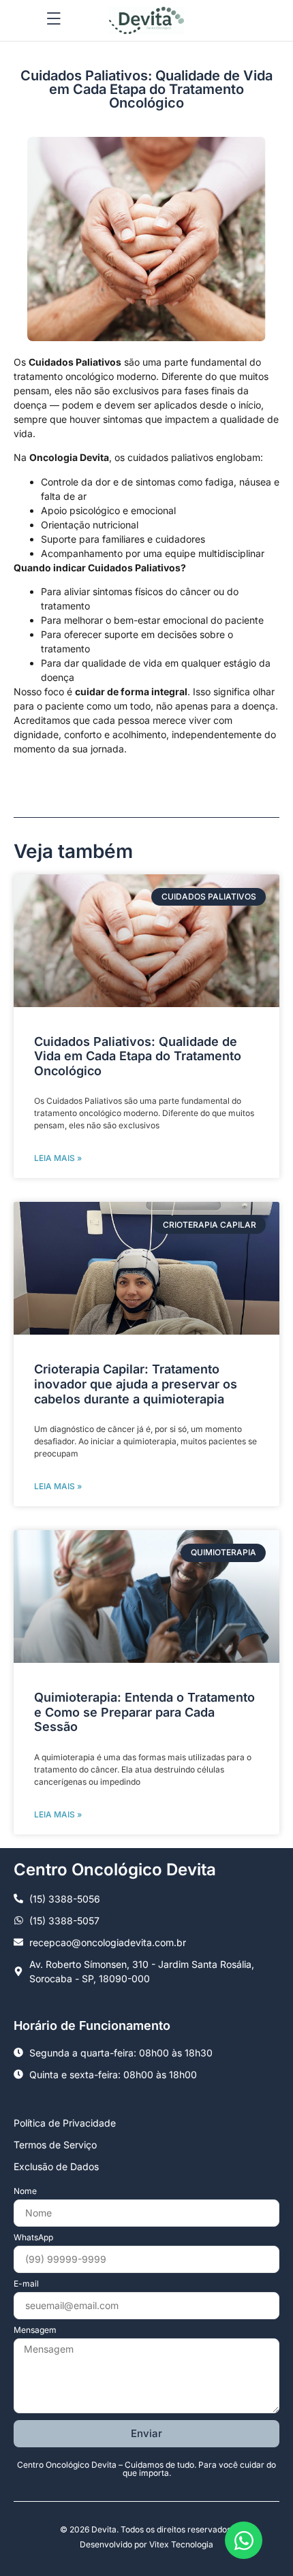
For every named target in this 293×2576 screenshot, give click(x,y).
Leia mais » (58, 1158)
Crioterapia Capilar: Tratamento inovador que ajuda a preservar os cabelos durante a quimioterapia (136, 1384)
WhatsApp (33, 2238)
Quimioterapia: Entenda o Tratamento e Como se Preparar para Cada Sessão (144, 1712)
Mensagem (35, 2331)
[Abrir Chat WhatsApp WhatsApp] (244, 2540)
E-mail (26, 2284)
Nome (25, 2192)
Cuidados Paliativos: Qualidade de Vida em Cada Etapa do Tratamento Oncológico (138, 1056)
